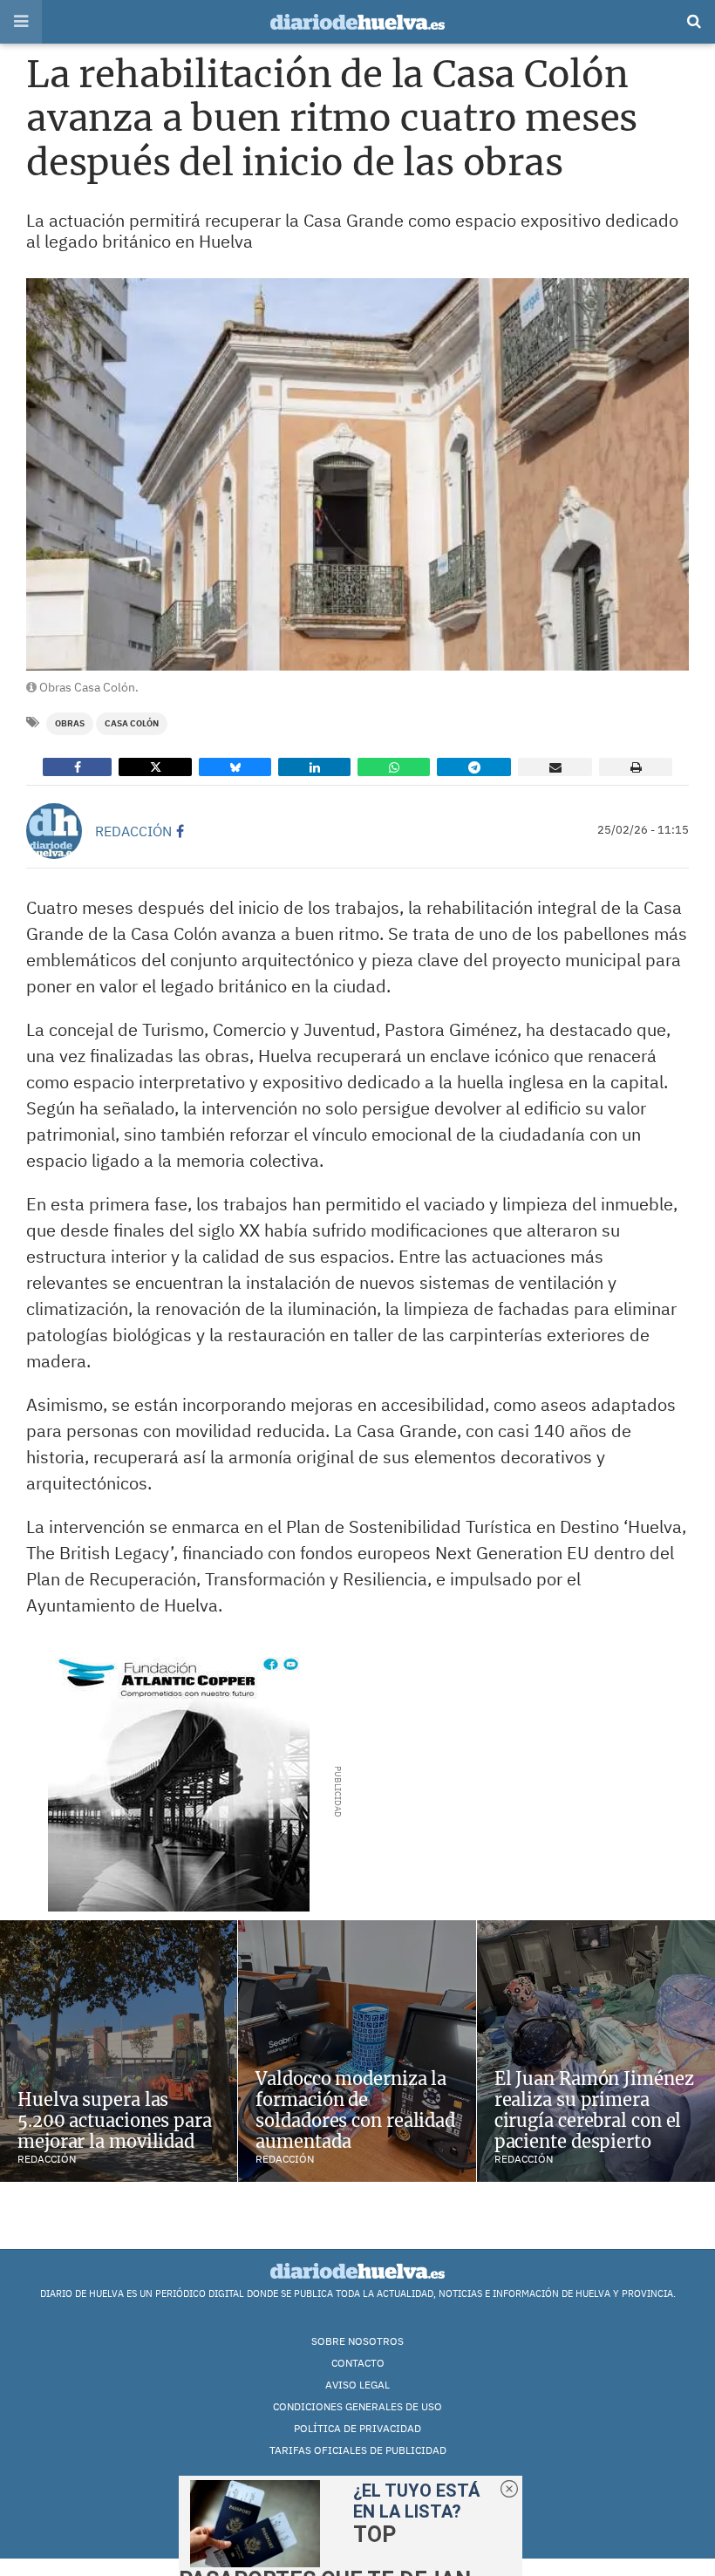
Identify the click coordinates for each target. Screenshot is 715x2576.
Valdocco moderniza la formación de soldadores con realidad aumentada (355, 2110)
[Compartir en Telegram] (474, 767)
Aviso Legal (357, 2385)
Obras (70, 723)
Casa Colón (132, 723)
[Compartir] (77, 767)
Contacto (358, 2363)
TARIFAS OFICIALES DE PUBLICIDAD (358, 2450)
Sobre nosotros (357, 2341)
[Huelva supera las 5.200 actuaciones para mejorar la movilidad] (119, 2051)
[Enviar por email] (555, 767)
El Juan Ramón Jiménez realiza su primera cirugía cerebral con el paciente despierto (594, 2110)
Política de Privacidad (357, 2428)
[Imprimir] (636, 767)
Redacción (133, 831)
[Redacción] (54, 831)
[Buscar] (694, 22)
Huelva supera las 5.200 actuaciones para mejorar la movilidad (115, 2120)
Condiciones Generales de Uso (357, 2406)
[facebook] (180, 831)
